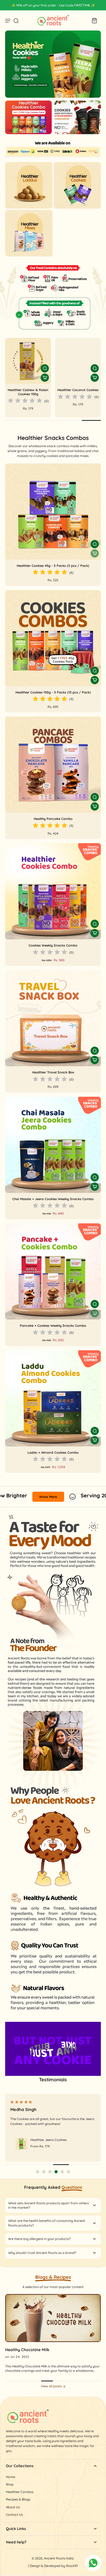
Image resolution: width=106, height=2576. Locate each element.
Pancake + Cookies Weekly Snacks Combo (53, 1325)
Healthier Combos (20, 2492)
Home (11, 2477)
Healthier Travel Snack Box (53, 1072)
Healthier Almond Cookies (28, 390)
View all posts (51, 2386)
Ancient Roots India (59, 2558)
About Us (13, 2507)
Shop (10, 2484)
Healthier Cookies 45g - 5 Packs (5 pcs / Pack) (53, 566)
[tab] (38, 2172)
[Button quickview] (45, 368)
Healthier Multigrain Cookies (78, 392)
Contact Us (14, 2514)
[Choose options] (45, 378)
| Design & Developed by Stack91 (53, 2566)
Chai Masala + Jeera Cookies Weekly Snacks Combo (53, 1199)
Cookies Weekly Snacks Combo (53, 945)
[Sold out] (95, 553)
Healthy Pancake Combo (53, 819)
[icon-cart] (94, 20)
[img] (24, 397)
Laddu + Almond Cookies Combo (53, 1452)
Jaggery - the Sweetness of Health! (39, 2350)
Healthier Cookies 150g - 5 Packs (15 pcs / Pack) (53, 692)
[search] (16, 20)
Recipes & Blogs (18, 2499)
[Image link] (53, 64)
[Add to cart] (95, 680)
